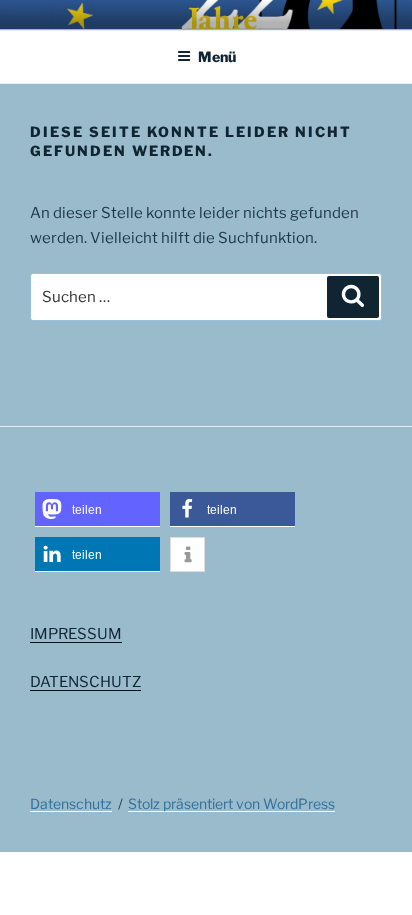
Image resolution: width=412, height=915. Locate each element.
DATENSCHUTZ (85, 682)
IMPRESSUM (76, 634)
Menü (217, 56)
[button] (97, 509)
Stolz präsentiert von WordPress (231, 803)
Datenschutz (71, 803)
